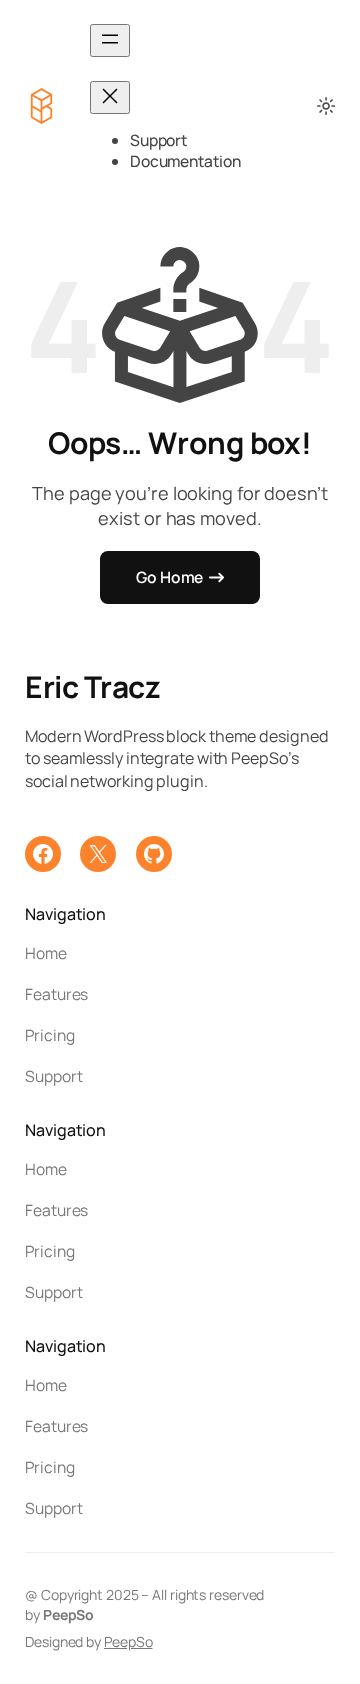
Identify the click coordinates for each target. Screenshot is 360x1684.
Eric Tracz (92, 686)
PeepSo (128, 1641)
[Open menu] (110, 40)
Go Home (169, 577)
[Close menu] (110, 97)
